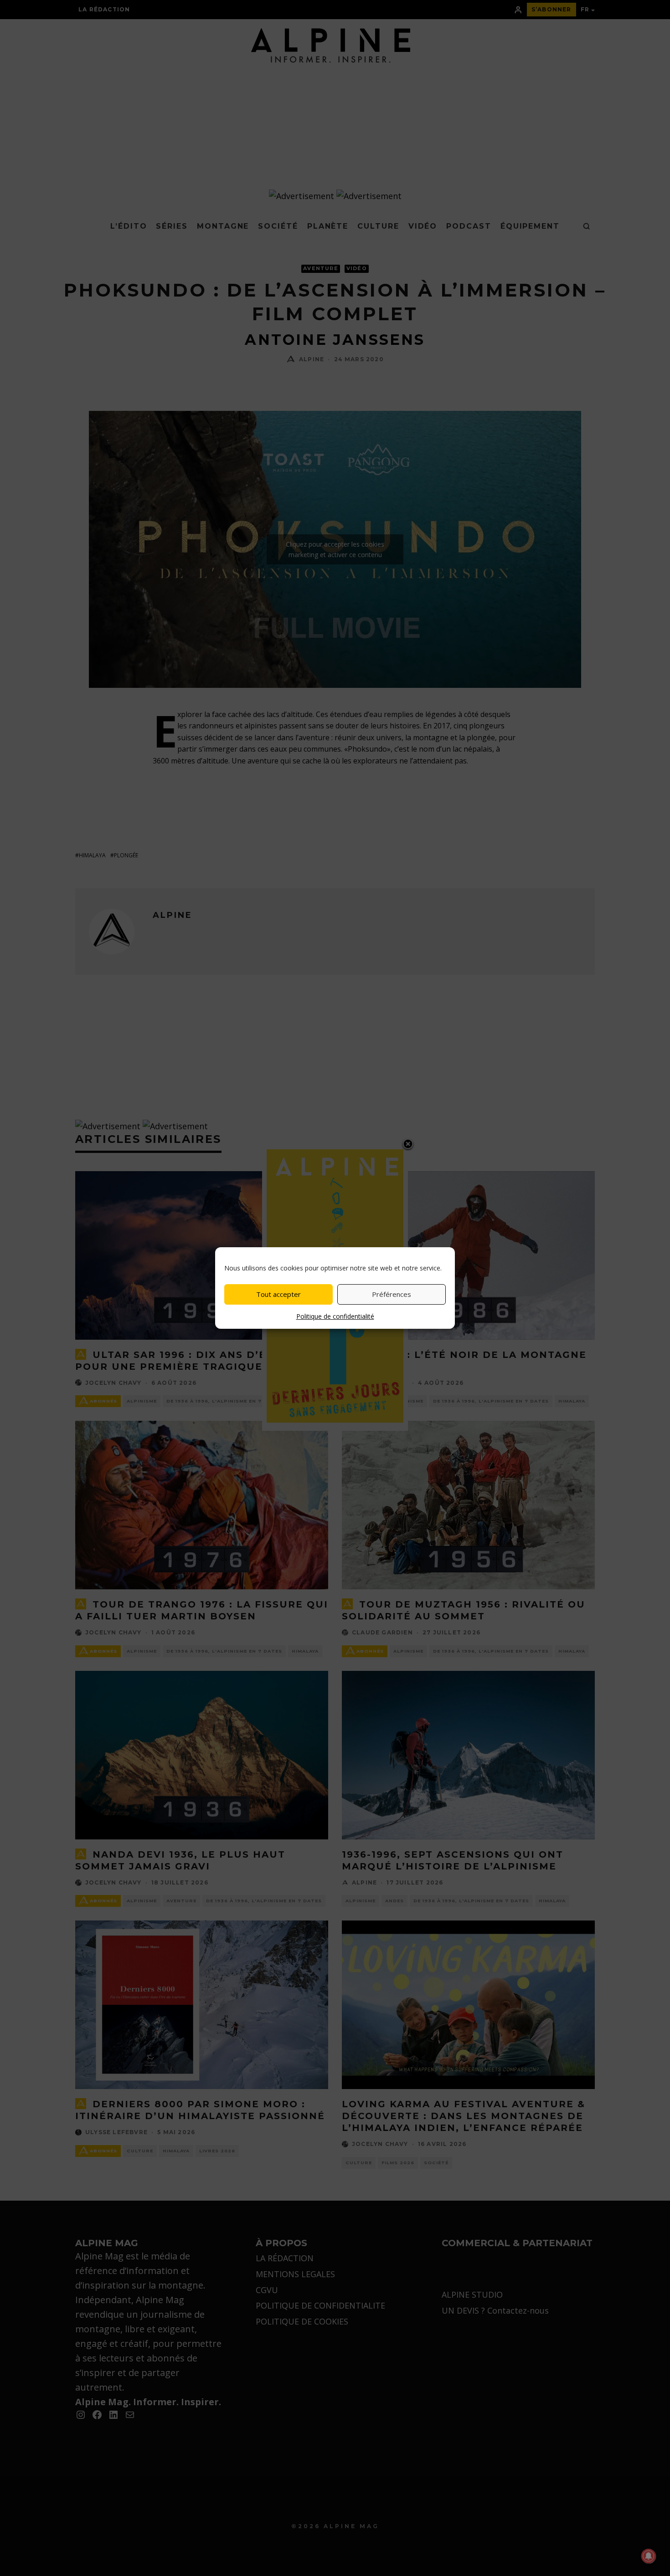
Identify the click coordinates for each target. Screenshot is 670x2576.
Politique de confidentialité (335, 1316)
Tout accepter (278, 1294)
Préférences (392, 1294)
